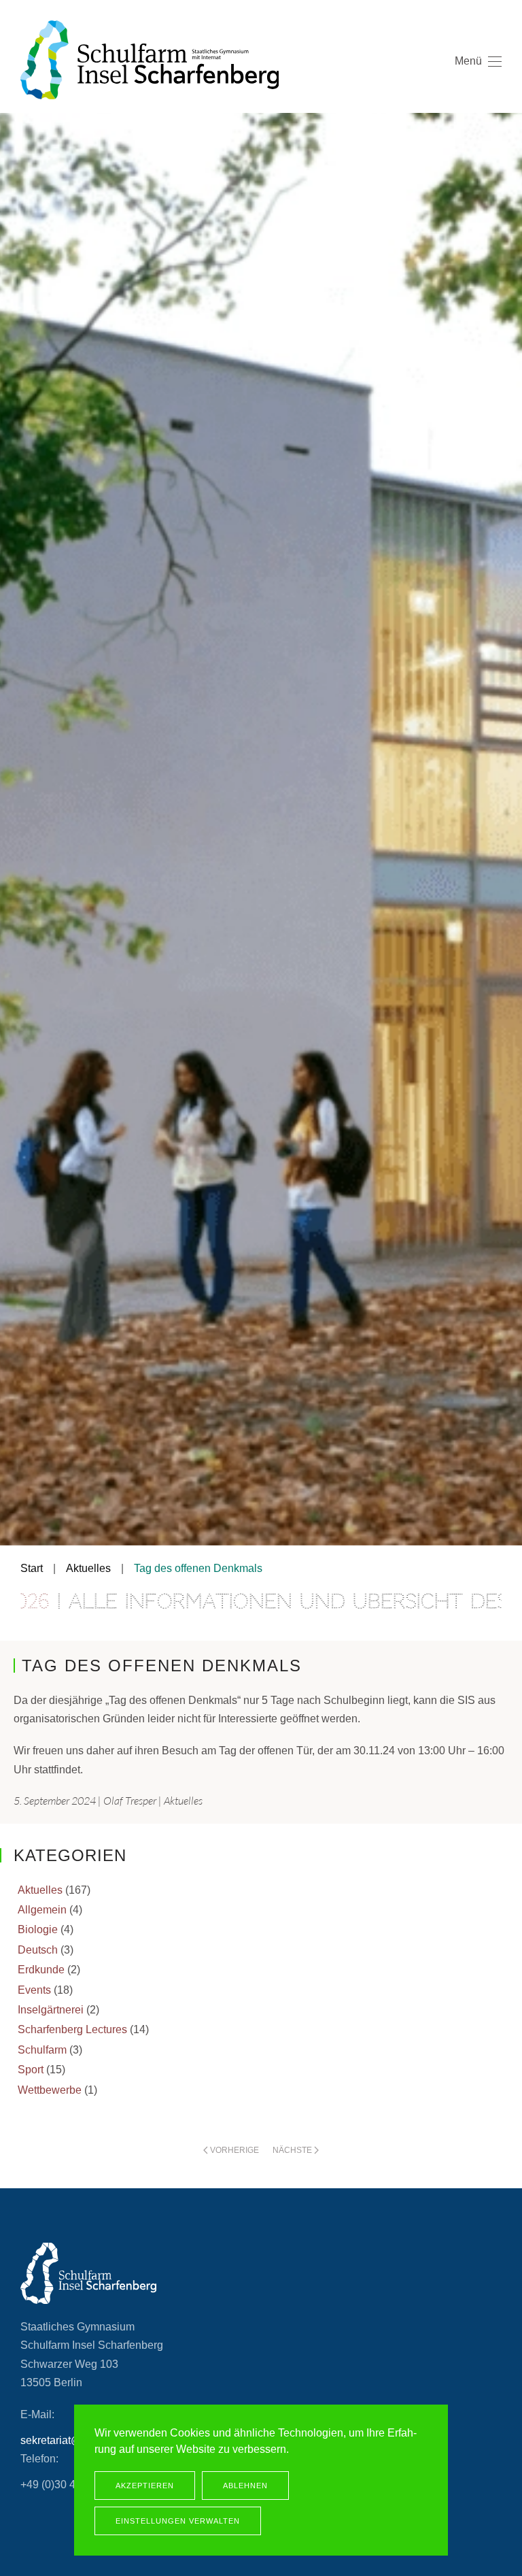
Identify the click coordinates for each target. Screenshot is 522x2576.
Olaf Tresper (130, 1801)
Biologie (38, 1929)
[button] (478, 82)
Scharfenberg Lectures (72, 2029)
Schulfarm (42, 2050)
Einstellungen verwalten (178, 2521)
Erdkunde (41, 1970)
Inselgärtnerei (51, 2010)
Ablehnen (245, 2486)
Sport (31, 2070)
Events (34, 1990)
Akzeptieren (145, 2486)
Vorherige (234, 2150)
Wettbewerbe (50, 2090)
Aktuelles (183, 1801)
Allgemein (42, 1910)
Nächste (292, 2150)
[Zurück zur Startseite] (150, 60)
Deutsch (38, 1950)
